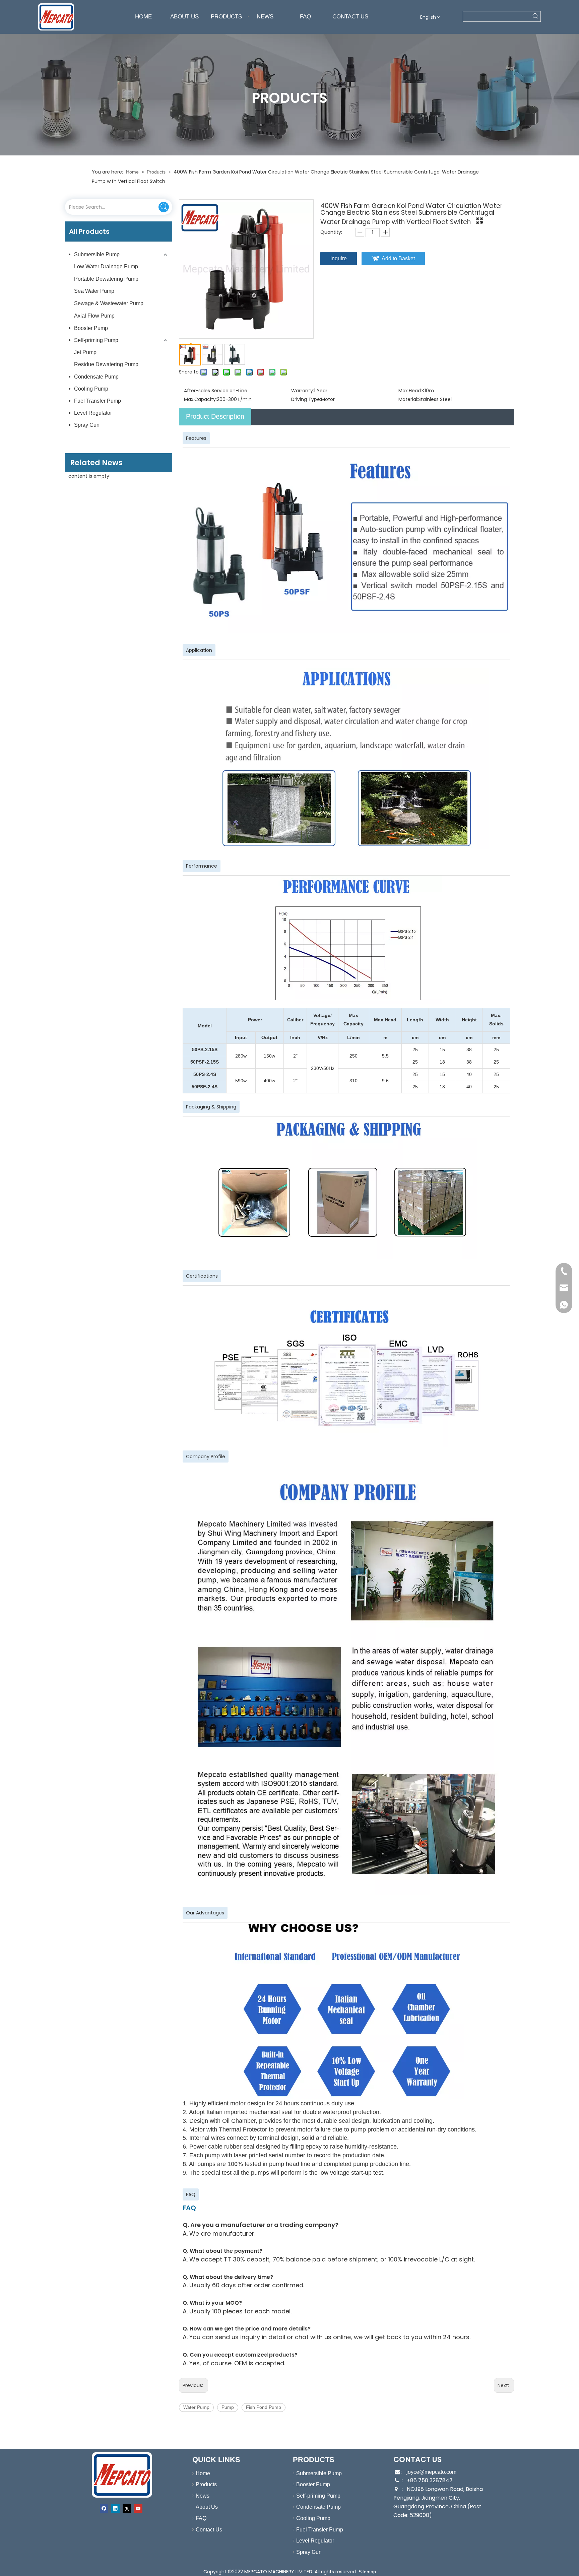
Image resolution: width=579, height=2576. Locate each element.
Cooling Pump (91, 389)
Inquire (339, 258)
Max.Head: (410, 391)
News (203, 2496)
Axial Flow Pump (94, 316)
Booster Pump (91, 328)
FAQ (201, 2518)
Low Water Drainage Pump (106, 266)
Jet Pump (85, 352)
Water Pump (196, 2407)
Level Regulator (93, 413)
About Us (207, 2507)
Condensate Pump (96, 377)
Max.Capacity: (200, 399)
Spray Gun (87, 425)
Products (206, 2484)
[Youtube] (138, 2509)
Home (203, 2473)
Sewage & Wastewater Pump (109, 303)
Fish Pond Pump (264, 2407)
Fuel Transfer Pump (98, 401)
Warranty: (303, 391)
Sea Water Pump (94, 291)
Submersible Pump (97, 254)
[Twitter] (127, 2509)
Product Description (215, 416)
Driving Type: (306, 399)
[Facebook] (104, 2509)
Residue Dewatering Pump (106, 364)
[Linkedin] (115, 2509)
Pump (228, 2407)
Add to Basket (398, 258)
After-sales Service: (207, 391)
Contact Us (209, 2530)
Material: (408, 399)
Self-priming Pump (96, 340)
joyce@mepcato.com (431, 2472)
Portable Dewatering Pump (106, 279)
